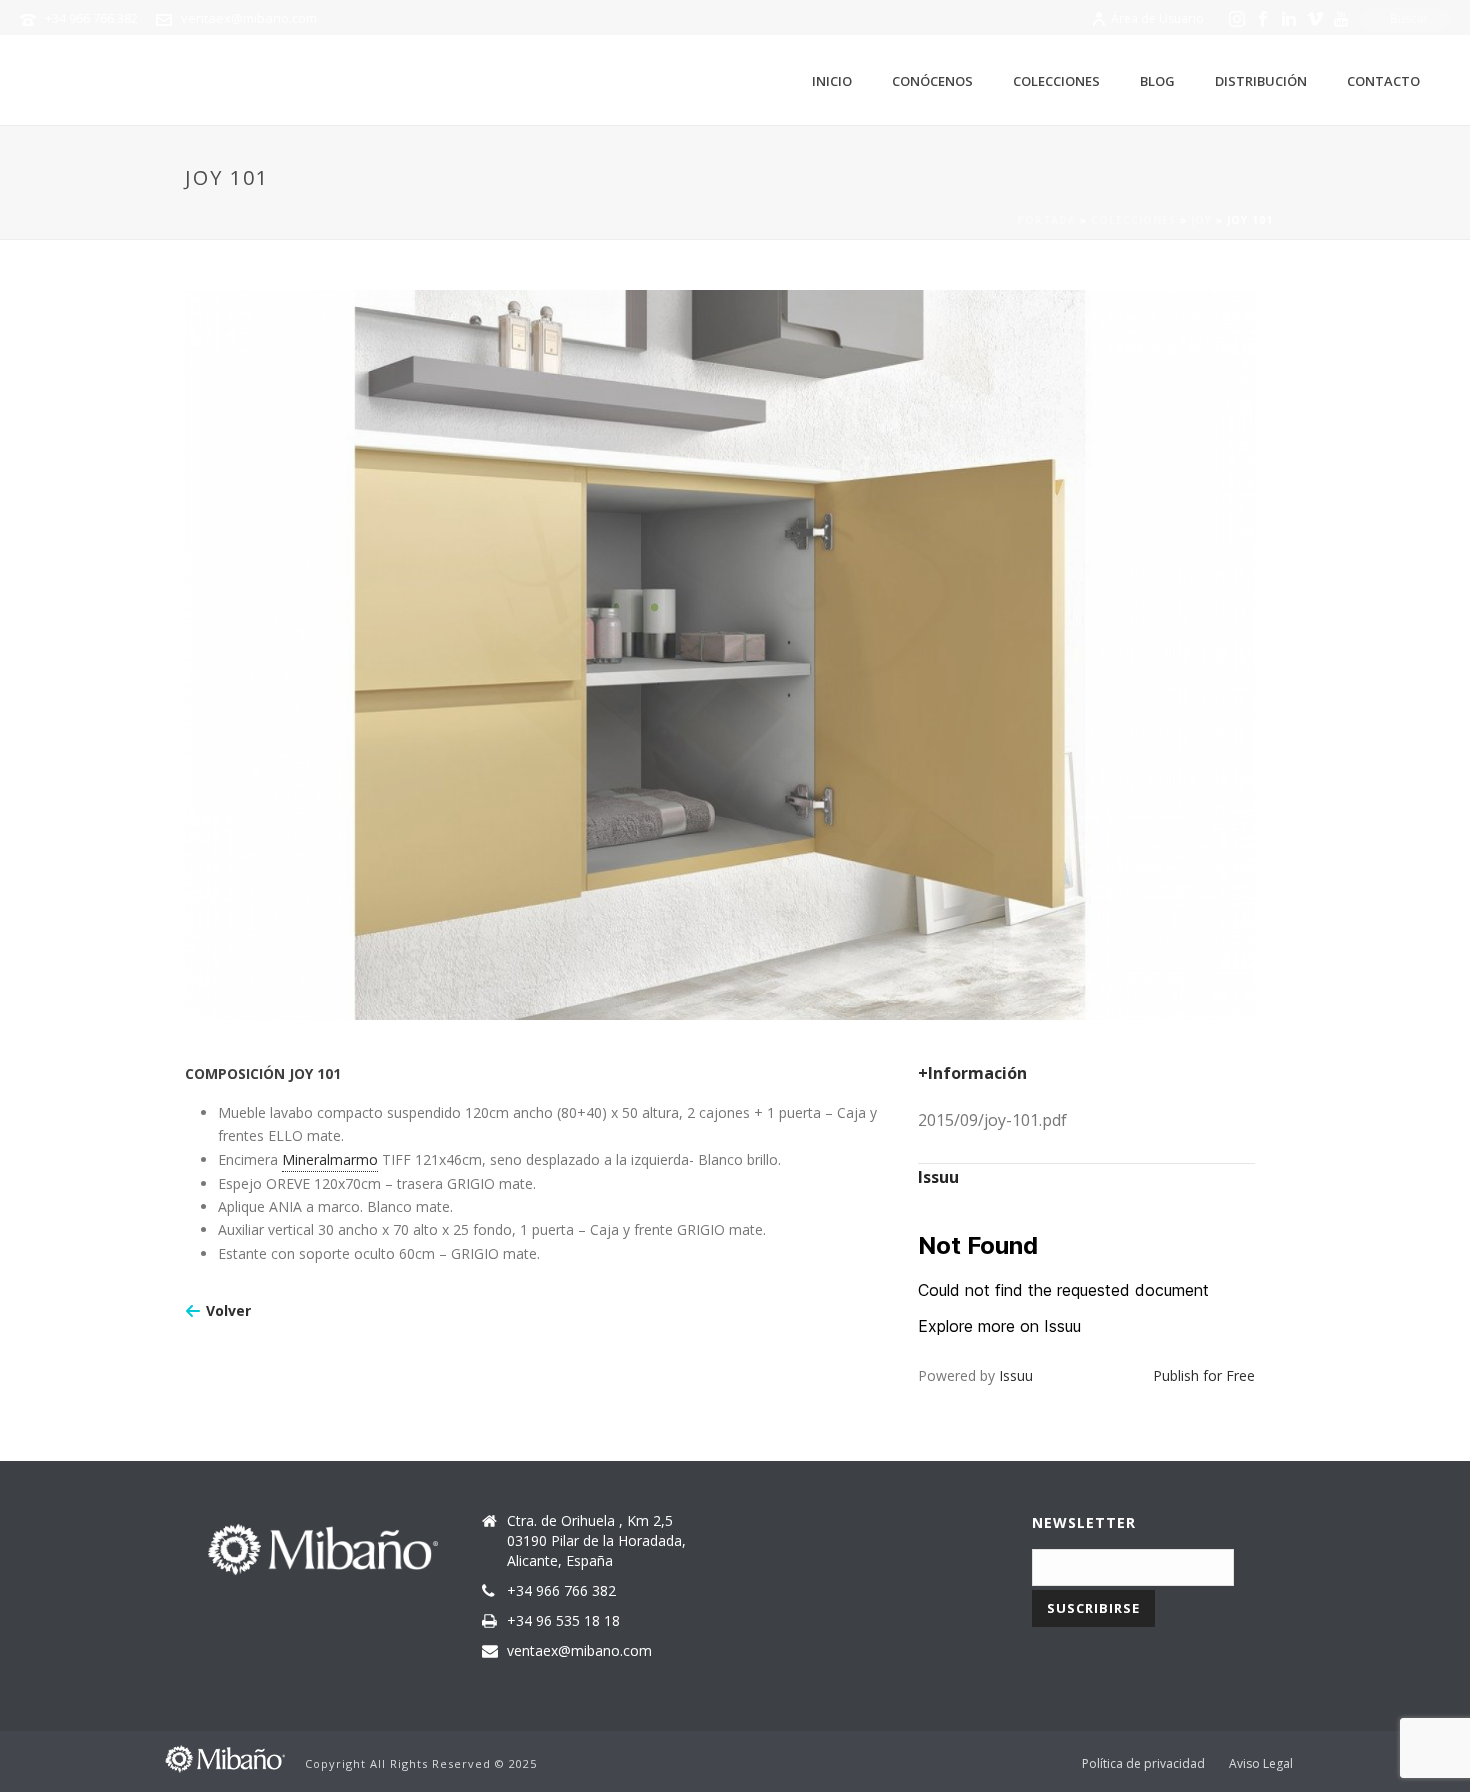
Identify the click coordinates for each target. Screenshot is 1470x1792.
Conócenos (932, 81)
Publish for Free (1204, 1375)
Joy (1201, 220)
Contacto (1383, 81)
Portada (1046, 220)
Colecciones (1056, 81)
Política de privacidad (1143, 1764)
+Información (972, 1073)
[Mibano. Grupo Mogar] (225, 1756)
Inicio (832, 81)
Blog (1157, 81)
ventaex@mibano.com (249, 18)
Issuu (1016, 1375)
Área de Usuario (1157, 18)
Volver (228, 1310)
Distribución (1261, 81)
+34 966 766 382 (91, 18)
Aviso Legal (1261, 1764)
